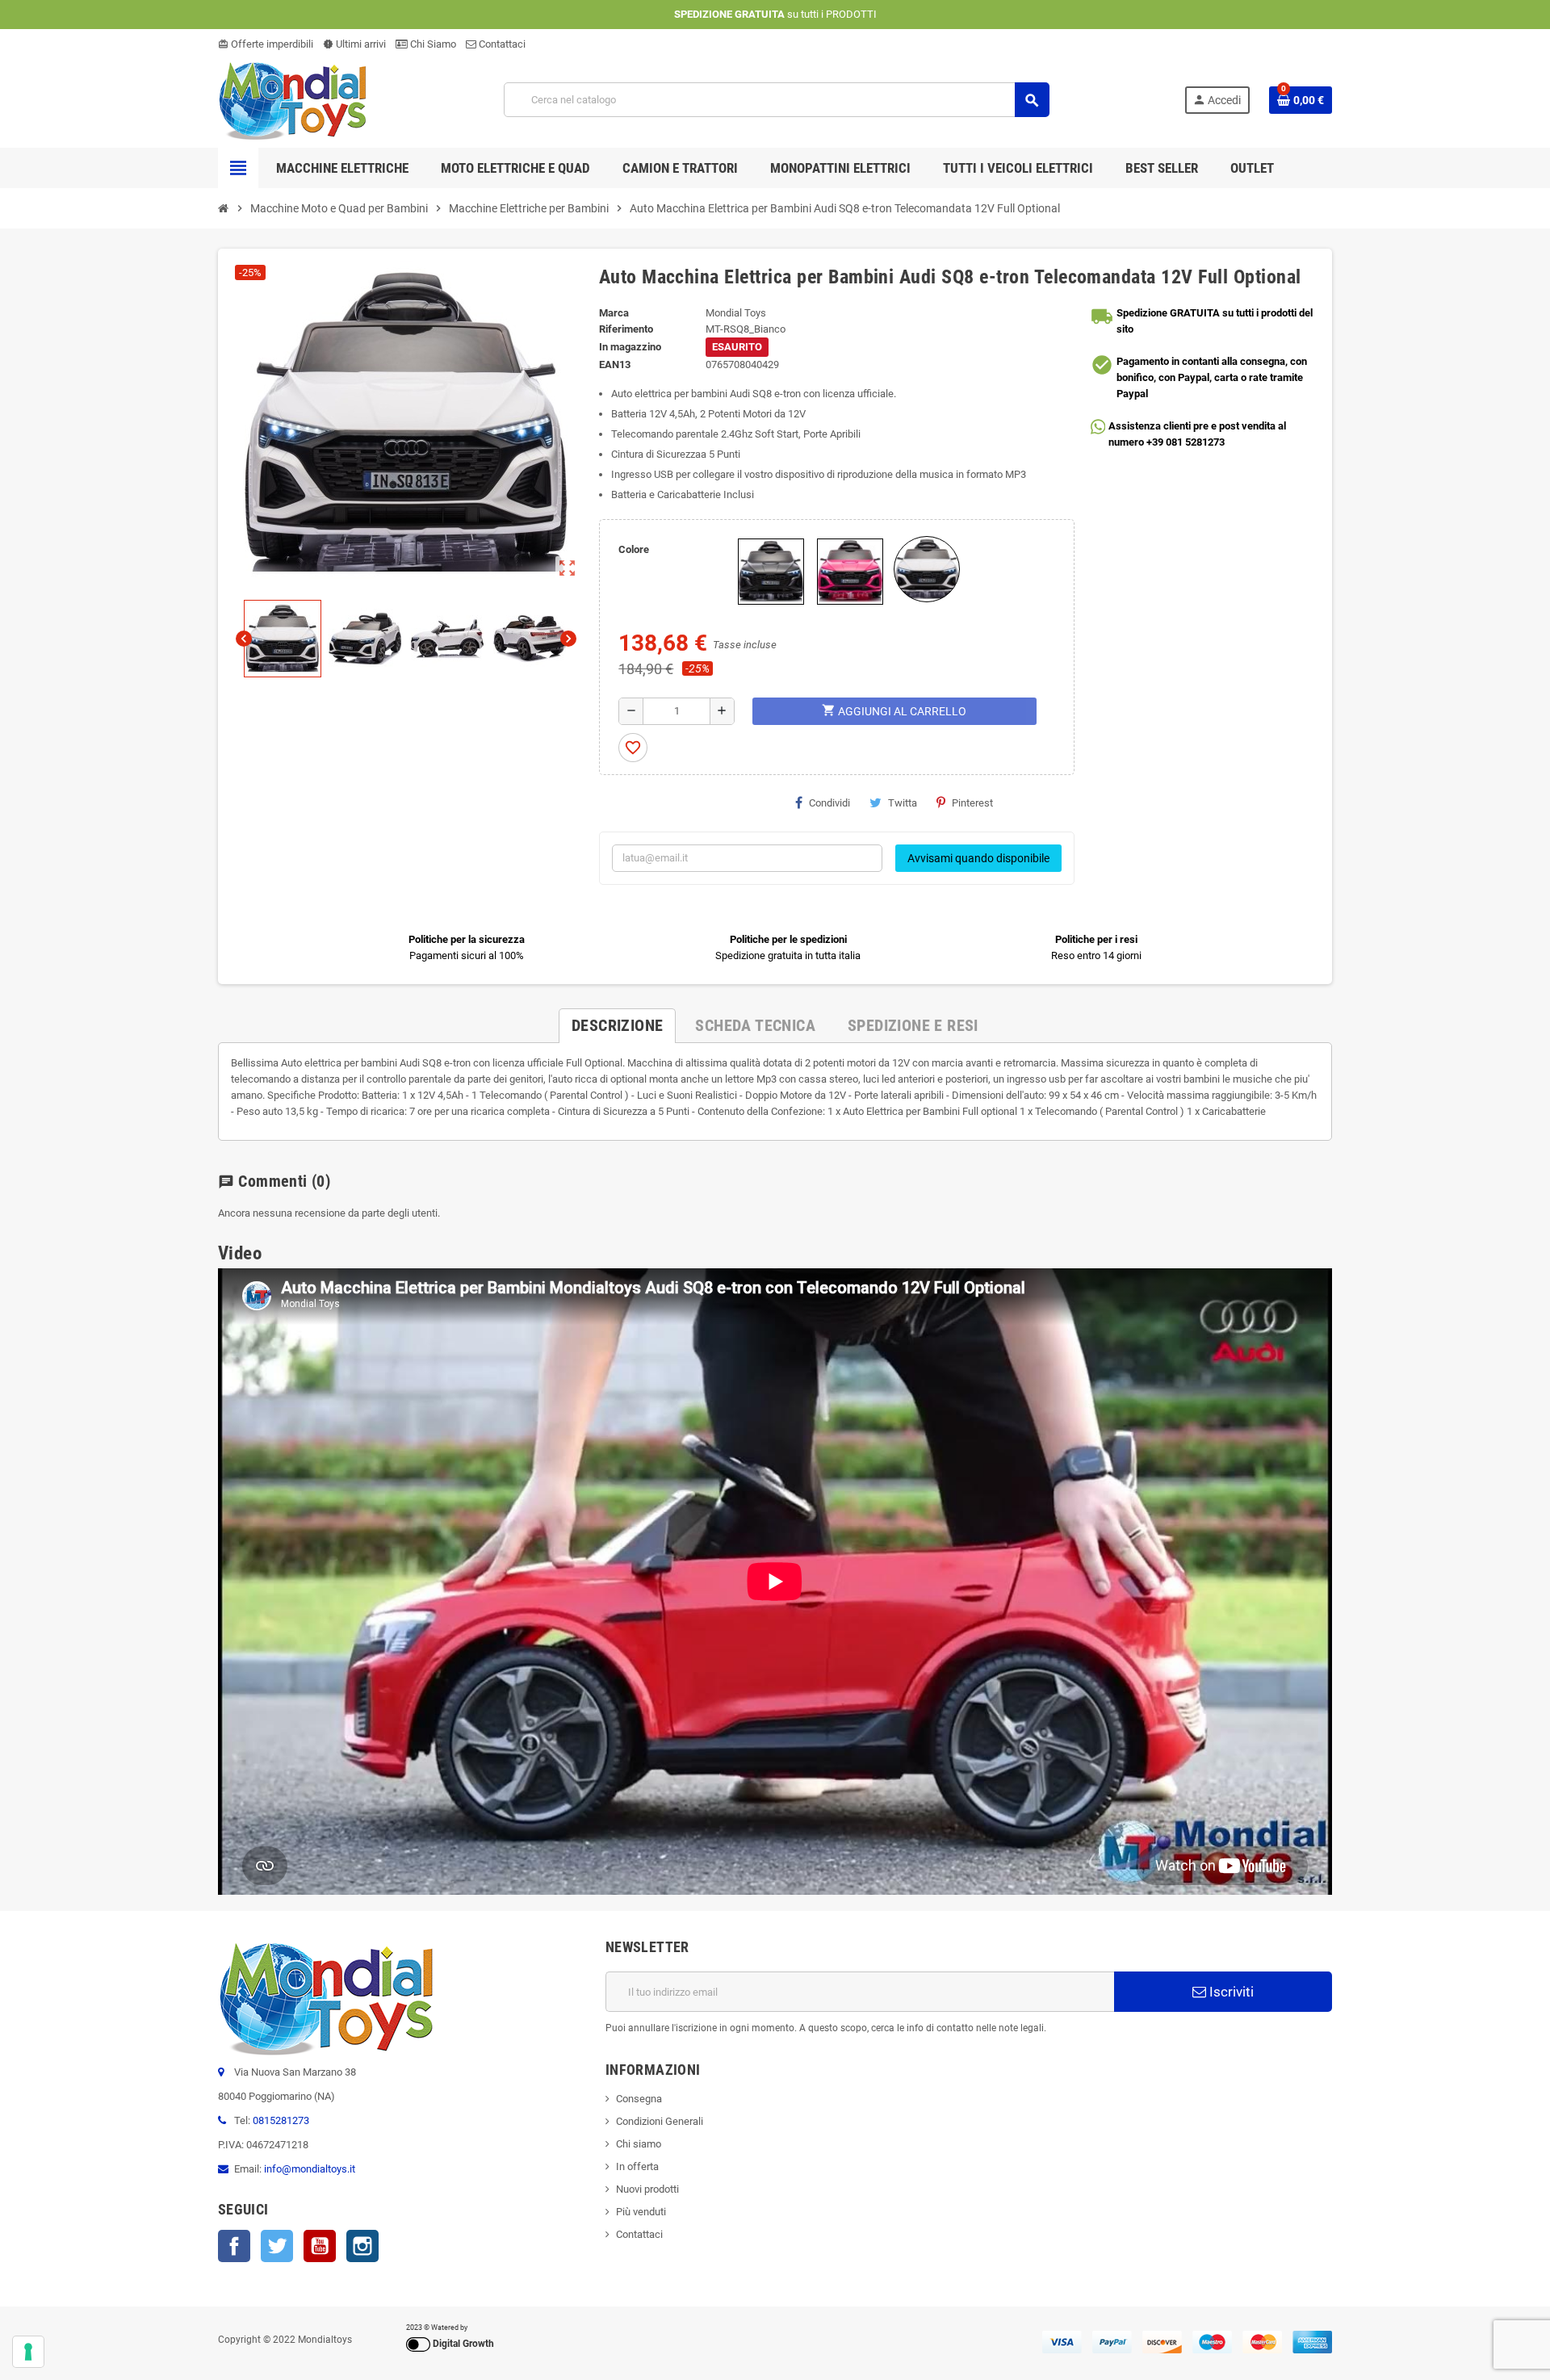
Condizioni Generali (660, 2121)
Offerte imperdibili (266, 44)
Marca (614, 313)
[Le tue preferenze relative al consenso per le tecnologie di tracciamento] (28, 2352)
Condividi (829, 803)
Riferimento (626, 329)
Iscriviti (1230, 1992)
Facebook (234, 2246)
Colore (634, 549)
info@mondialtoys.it (310, 2169)
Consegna (639, 2099)
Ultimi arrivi (354, 44)
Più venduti (641, 2212)
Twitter (277, 2246)
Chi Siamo (432, 44)
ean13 (615, 365)
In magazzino (630, 347)
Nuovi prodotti (647, 2189)
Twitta (903, 803)
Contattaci (501, 44)
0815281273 (281, 2120)
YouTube (320, 2246)
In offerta (637, 2166)
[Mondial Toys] (293, 99)
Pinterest (972, 803)
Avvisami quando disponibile (978, 858)
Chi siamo (639, 2144)
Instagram (362, 2246)
